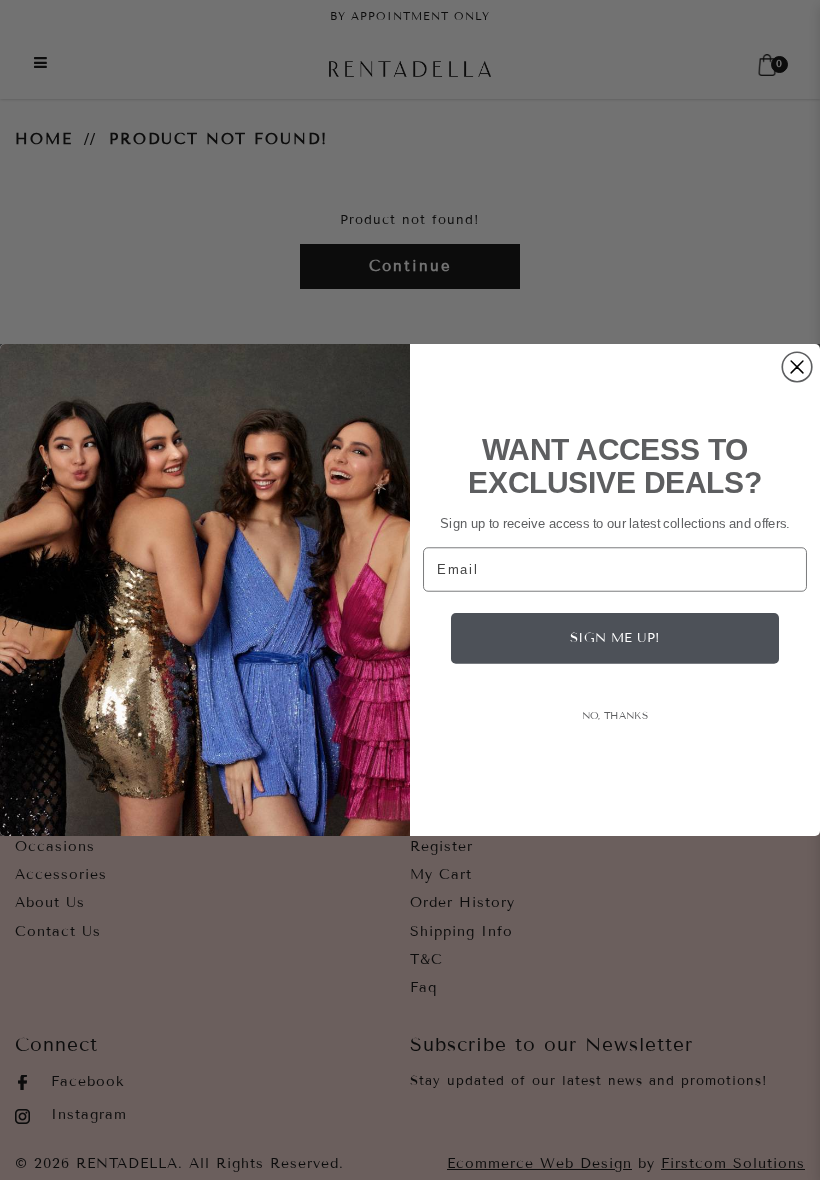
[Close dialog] (797, 367)
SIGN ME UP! (615, 638)
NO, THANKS (615, 714)
